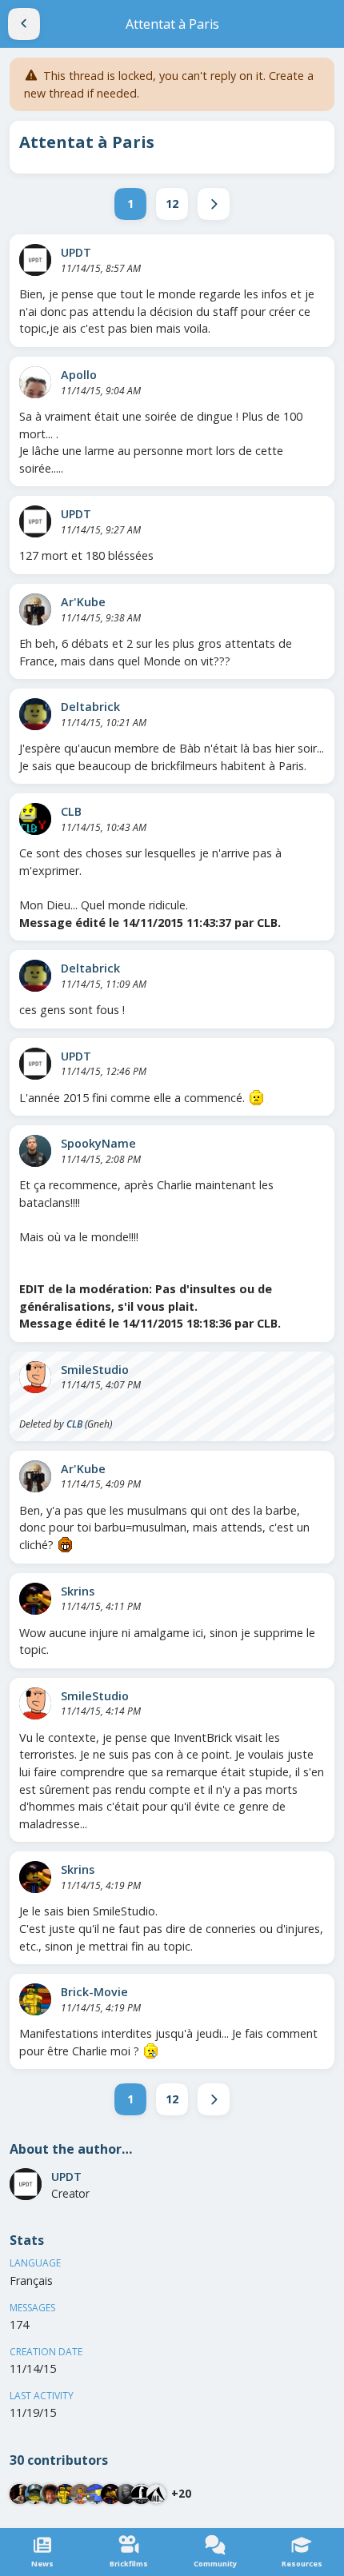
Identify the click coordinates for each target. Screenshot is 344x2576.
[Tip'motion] (96, 2494)
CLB (71, 811)
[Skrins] (35, 1599)
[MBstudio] (156, 2494)
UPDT (76, 252)
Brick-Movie (94, 1992)
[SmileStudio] (35, 1377)
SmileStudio (95, 1370)
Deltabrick (90, 707)
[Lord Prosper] (80, 2494)
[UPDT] (35, 260)
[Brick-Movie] (35, 1999)
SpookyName (98, 1143)
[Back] (24, 24)
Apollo (79, 375)
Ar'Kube (83, 602)
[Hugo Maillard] (126, 2494)
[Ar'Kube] (35, 609)
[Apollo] (35, 382)
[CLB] (35, 819)
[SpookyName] (35, 1151)
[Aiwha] (20, 2494)
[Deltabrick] (35, 714)
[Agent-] (141, 2494)
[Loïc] (50, 2494)
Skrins (78, 1591)
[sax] (35, 2494)
